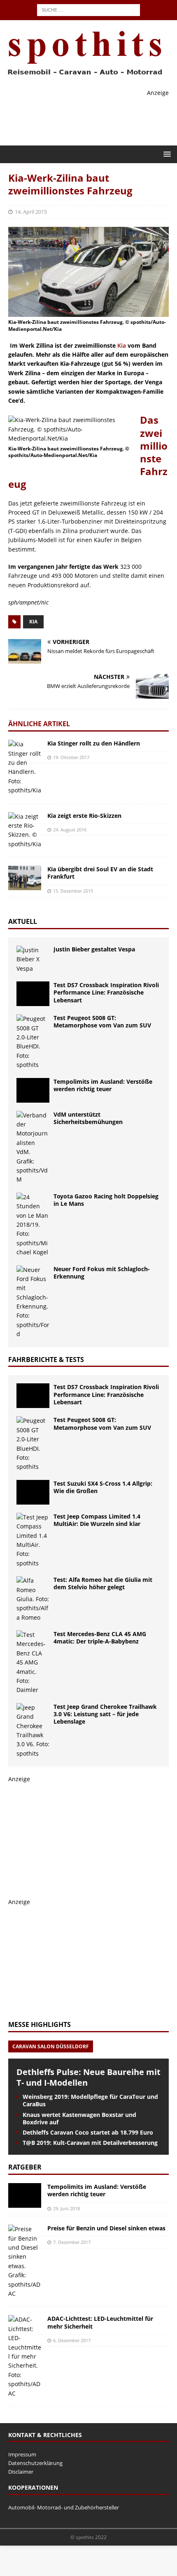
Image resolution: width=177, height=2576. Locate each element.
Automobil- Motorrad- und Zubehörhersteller (64, 2507)
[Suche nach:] (88, 9)
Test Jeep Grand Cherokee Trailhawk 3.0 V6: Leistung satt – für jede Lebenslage (105, 1714)
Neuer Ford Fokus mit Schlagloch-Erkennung (102, 1273)
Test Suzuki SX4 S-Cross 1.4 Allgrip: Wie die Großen (103, 1487)
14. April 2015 (31, 212)
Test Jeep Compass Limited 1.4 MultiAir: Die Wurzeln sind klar (97, 1520)
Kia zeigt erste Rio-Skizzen (84, 816)
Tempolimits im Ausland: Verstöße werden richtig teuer (103, 1085)
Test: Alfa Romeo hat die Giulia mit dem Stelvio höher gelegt (103, 1583)
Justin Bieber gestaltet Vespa (94, 949)
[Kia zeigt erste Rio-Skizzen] (25, 831)
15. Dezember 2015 (73, 891)
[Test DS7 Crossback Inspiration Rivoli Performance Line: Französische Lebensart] (33, 994)
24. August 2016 (70, 830)
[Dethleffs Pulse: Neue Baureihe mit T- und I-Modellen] (88, 2054)
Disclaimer (21, 2472)
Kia (122, 345)
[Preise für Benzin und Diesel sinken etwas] (25, 2261)
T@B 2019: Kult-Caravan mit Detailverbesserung (90, 2143)
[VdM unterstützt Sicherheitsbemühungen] (33, 1148)
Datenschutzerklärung (35, 2463)
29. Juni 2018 (66, 2208)
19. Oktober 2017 (71, 757)
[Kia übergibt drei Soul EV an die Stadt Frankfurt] (25, 878)
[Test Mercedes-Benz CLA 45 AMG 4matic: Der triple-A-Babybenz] (33, 1663)
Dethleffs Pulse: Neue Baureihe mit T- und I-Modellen (88, 2077)
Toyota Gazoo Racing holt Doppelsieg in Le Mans (106, 1200)
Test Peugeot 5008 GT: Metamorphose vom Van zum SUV (102, 1021)
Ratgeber (25, 2167)
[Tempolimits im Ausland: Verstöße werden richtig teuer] (33, 1090)
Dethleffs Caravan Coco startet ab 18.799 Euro (88, 2132)
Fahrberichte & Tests (46, 1360)
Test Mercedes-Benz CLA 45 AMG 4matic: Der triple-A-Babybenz (100, 1638)
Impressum (22, 2454)
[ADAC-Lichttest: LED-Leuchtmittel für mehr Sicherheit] (25, 2357)
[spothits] (82, 75)
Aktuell (23, 921)
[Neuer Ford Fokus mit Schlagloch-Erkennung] (33, 1302)
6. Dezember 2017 (72, 2340)
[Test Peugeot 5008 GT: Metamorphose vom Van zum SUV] (33, 1042)
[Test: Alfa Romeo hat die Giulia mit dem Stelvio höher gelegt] (33, 1599)
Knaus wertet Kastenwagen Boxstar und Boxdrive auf (79, 2118)
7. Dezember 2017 (72, 2242)
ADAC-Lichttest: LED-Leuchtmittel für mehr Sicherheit (100, 2322)
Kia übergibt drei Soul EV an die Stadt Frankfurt (100, 873)
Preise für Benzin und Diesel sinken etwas (106, 2228)
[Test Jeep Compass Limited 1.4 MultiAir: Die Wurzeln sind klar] (33, 1540)
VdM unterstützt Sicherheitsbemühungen (88, 1118)
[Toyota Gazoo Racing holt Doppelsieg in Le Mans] (33, 1225)
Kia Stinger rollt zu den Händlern (94, 743)
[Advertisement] (70, 1835)
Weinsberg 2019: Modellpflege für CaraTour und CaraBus (90, 2100)
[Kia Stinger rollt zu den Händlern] (25, 767)
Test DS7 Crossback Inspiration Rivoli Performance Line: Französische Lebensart (106, 992)
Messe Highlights (40, 2024)
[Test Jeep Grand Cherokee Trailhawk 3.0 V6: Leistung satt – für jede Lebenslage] (33, 1731)
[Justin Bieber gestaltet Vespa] (33, 959)
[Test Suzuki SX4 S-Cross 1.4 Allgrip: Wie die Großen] (33, 1492)
